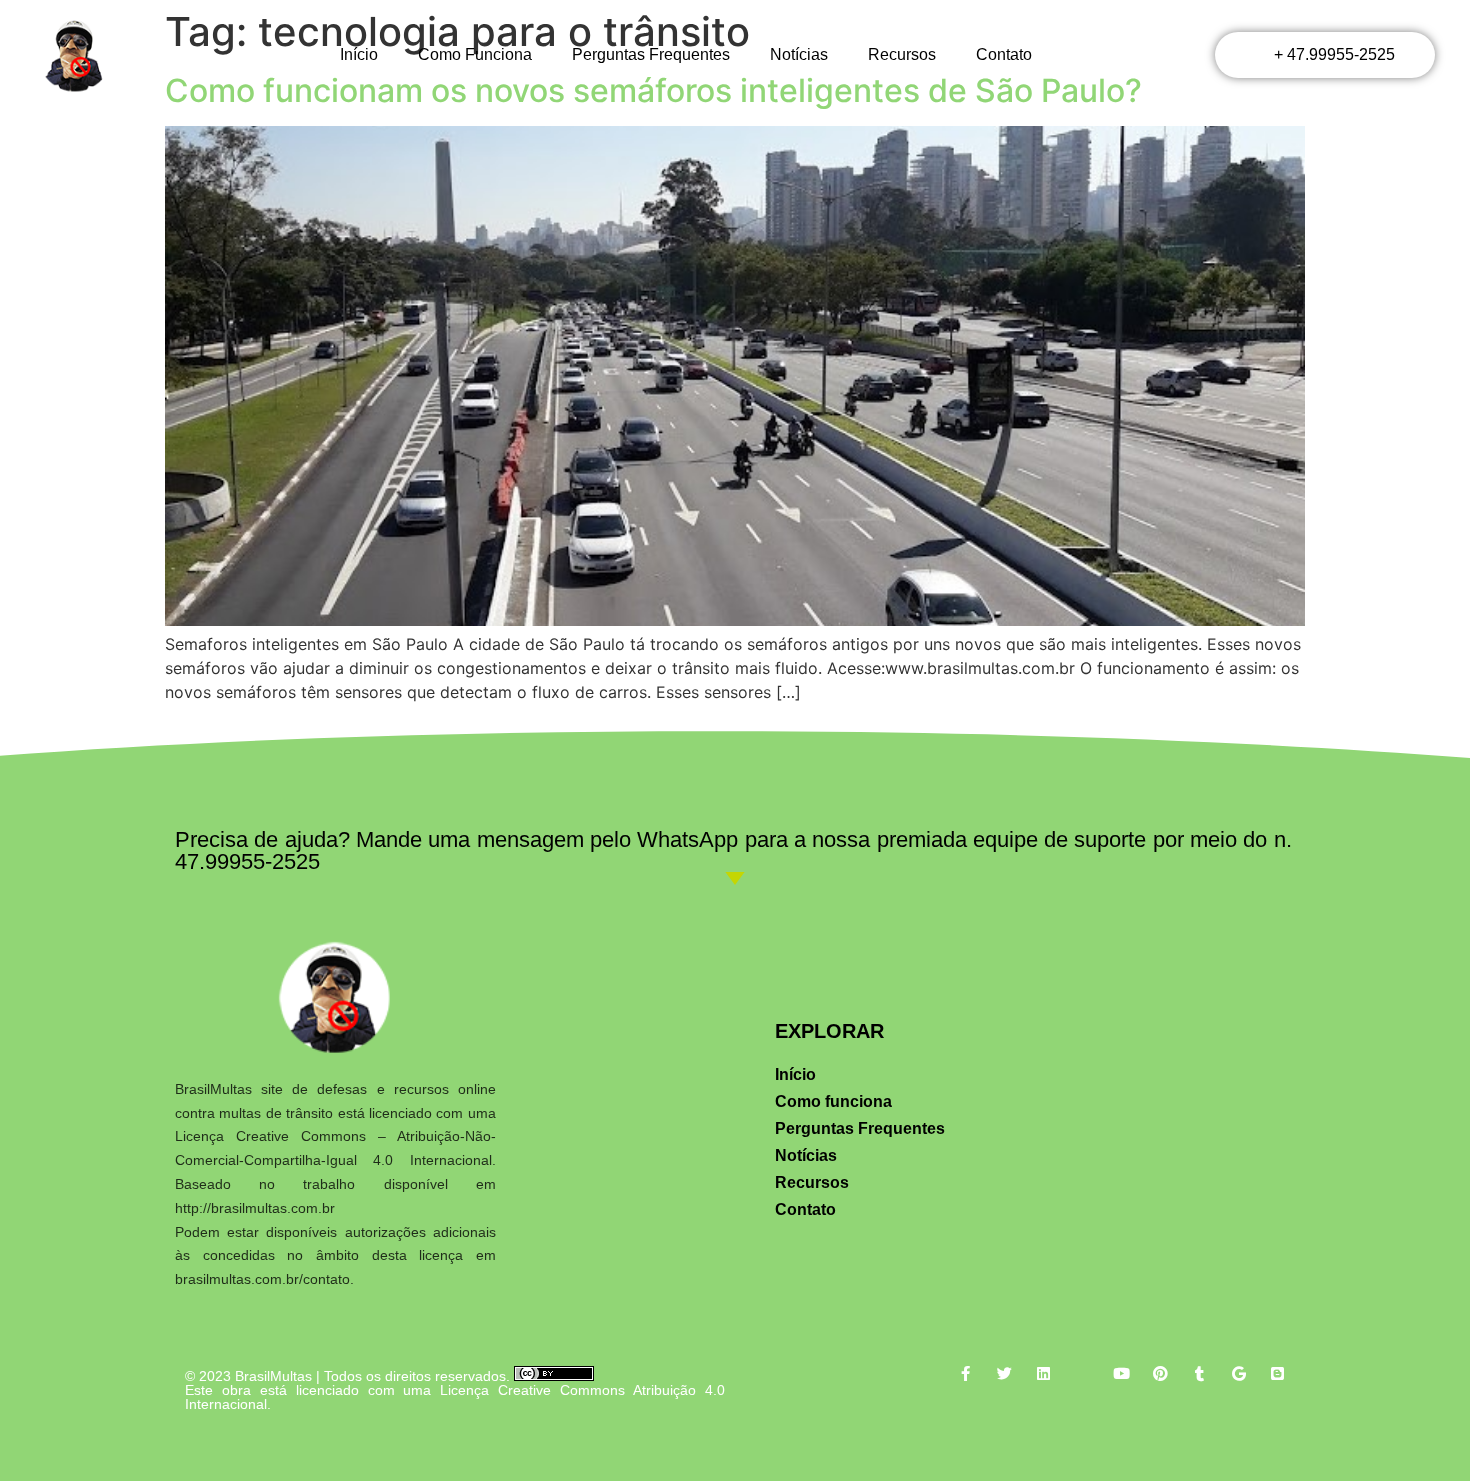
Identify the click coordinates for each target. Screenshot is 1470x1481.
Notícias (799, 54)
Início (359, 54)
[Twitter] (1004, 1373)
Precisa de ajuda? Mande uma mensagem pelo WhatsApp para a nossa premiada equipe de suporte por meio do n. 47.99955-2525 (733, 850)
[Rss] (1082, 1373)
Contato (1004, 54)
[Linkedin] (1043, 1373)
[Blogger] (1277, 1373)
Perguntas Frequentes (651, 54)
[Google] (1238, 1373)
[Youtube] (1121, 1373)
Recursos (902, 54)
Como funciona (475, 54)
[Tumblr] (1199, 1373)
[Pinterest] (1160, 1373)
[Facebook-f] (965, 1373)
